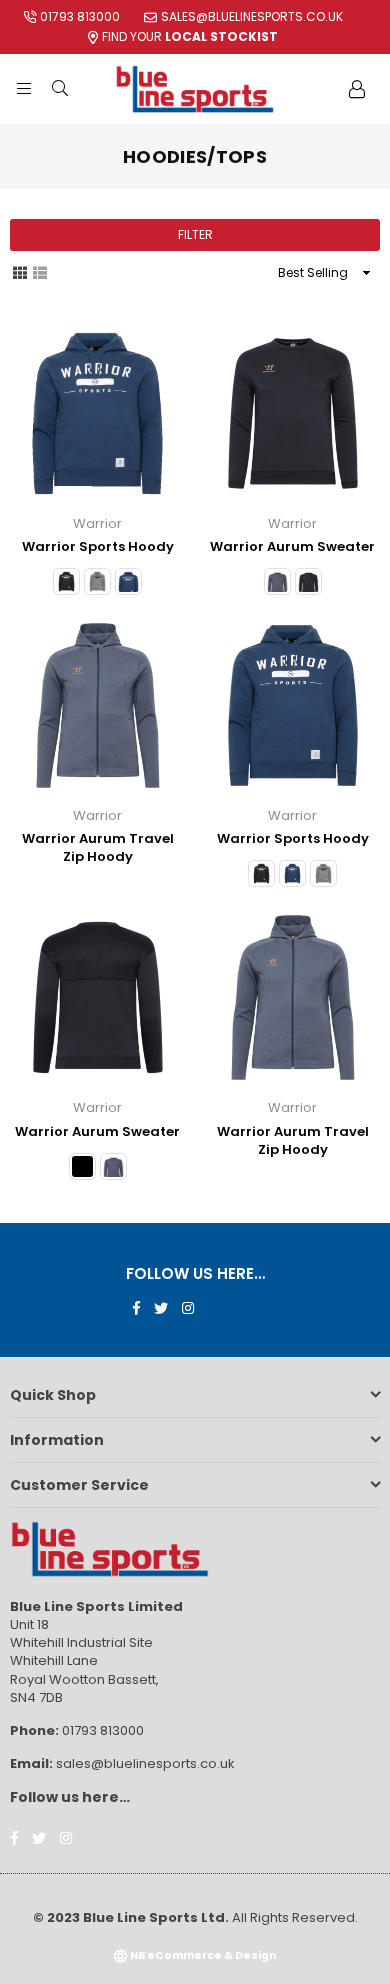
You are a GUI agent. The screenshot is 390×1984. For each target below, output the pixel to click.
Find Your (190, 36)
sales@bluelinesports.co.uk (252, 16)
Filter (195, 234)
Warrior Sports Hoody (98, 546)
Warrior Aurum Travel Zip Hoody (98, 847)
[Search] (60, 89)
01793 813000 (80, 16)
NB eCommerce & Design (203, 1955)
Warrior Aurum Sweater (292, 546)
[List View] (40, 272)
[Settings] (357, 89)
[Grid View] (20, 272)
